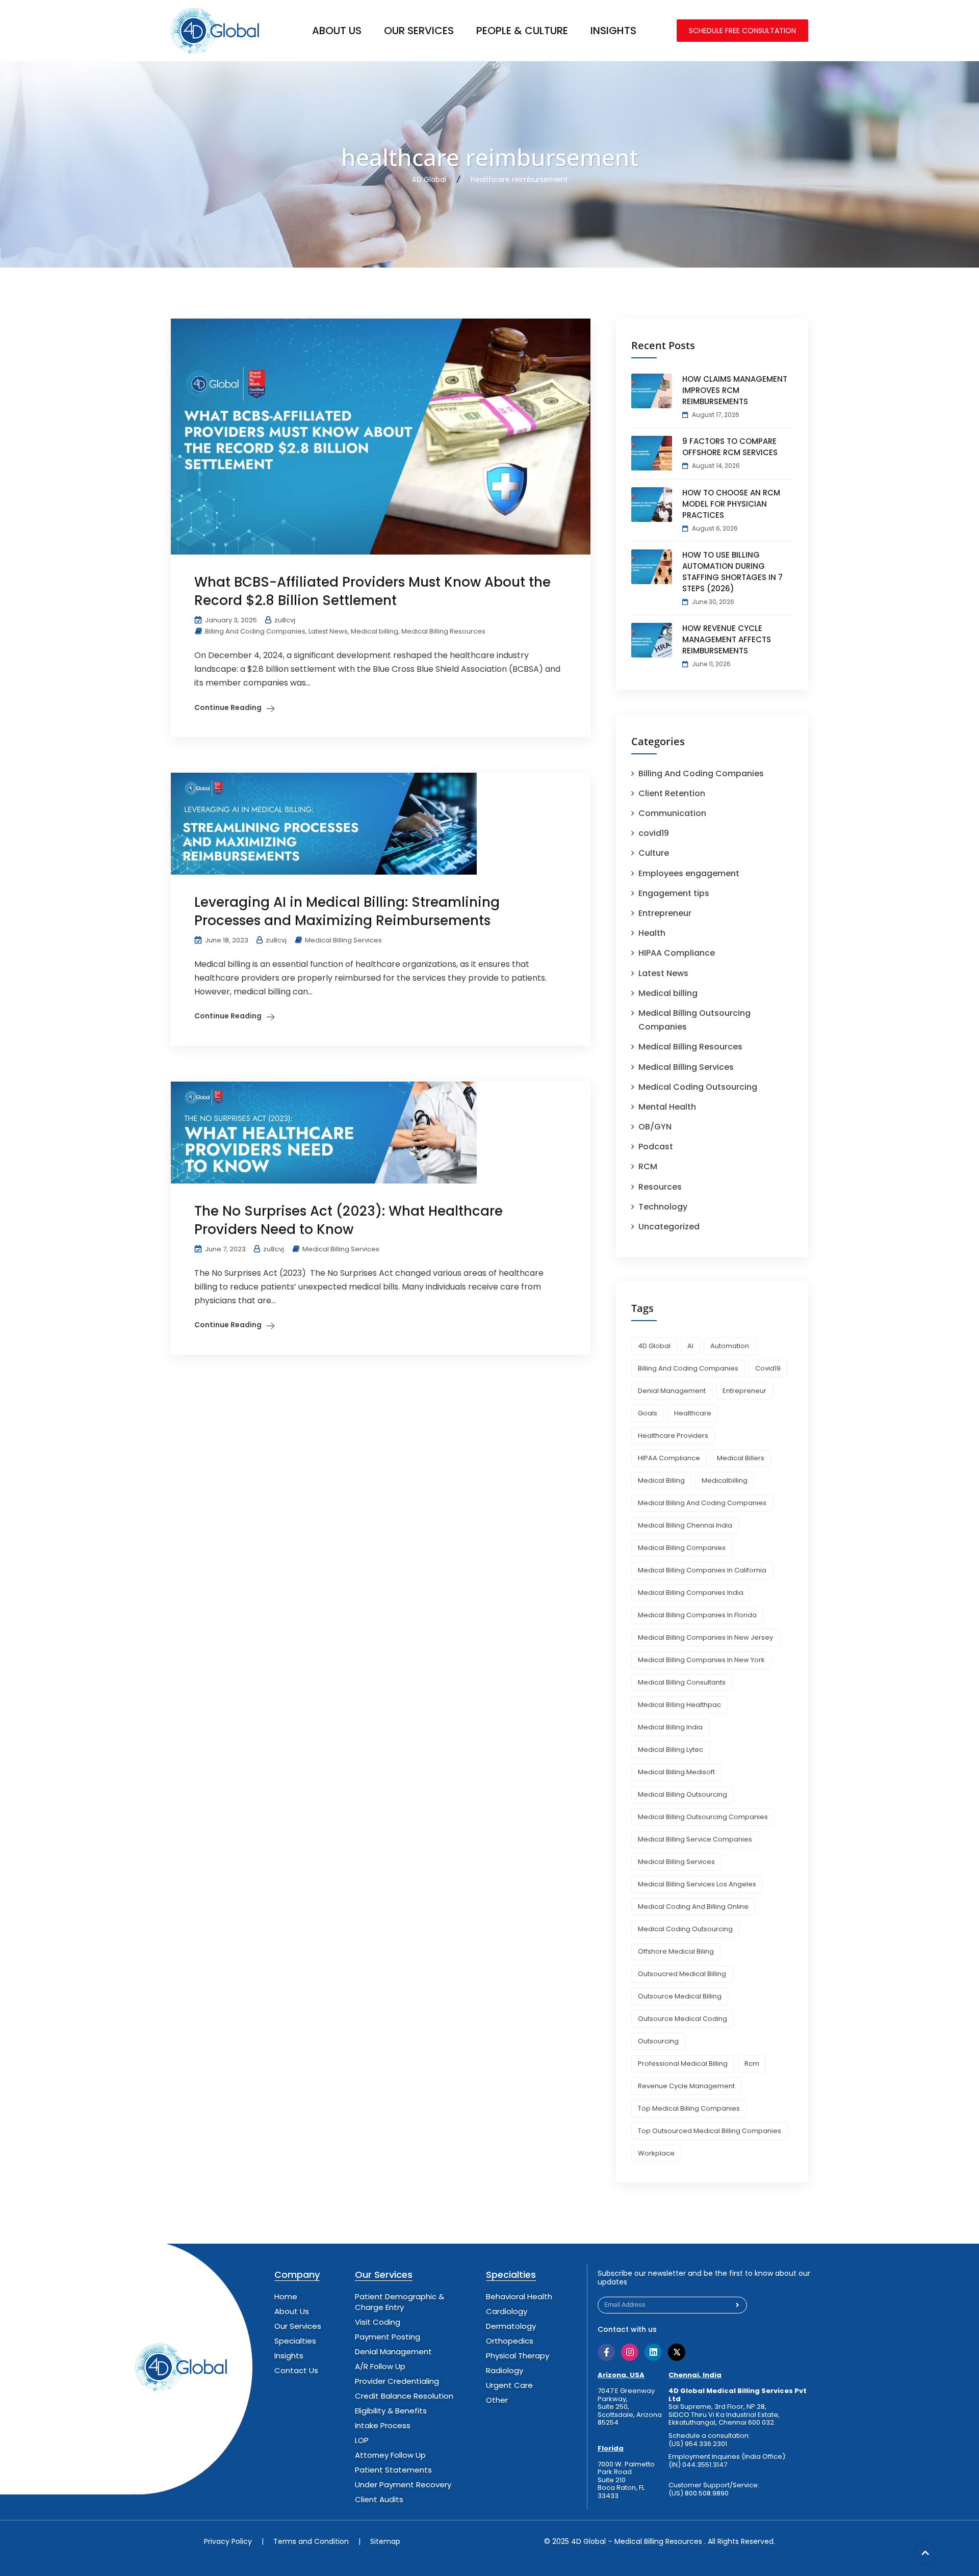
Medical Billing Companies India (691, 1593)
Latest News (328, 631)
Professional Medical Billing (683, 2064)
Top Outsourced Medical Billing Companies (710, 2131)
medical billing (661, 1480)
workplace (656, 2153)
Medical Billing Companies (682, 1548)
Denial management (672, 1391)
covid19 (654, 833)
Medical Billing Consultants (682, 1682)
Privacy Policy (228, 2541)
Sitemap (385, 2541)
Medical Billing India (670, 1727)
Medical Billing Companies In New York (701, 1660)
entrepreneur (744, 1391)
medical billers (741, 1458)
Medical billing (375, 631)
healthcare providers (673, 1436)
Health (652, 933)
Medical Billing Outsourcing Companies (703, 1817)
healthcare (693, 1413)
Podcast (656, 1147)
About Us (337, 31)
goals (648, 1413)
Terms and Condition (311, 2541)
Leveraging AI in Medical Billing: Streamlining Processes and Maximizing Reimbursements (347, 911)
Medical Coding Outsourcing (698, 1087)
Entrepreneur (665, 913)
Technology (663, 1207)
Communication (672, 813)
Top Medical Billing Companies (689, 2108)
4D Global (654, 1346)
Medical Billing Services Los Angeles (697, 1884)
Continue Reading (228, 707)
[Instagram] (630, 2352)
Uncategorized (669, 1227)
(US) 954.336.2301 (698, 2444)
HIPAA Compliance (677, 953)
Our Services (419, 31)
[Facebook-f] (606, 2352)
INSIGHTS (613, 31)
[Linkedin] (653, 2352)
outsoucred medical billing (682, 1974)
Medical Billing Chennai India (685, 1525)
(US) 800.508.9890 (699, 2493)
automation (730, 1346)
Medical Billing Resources (443, 631)
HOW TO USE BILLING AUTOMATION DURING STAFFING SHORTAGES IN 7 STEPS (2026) (732, 572)
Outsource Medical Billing (680, 1996)
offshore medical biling (676, 1951)
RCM (648, 1166)
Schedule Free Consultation (742, 31)
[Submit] (738, 2305)
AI (690, 1346)
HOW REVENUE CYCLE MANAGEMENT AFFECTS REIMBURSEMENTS (727, 639)
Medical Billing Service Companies (695, 1839)
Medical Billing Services (343, 940)
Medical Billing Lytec (671, 1750)
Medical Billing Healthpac (679, 1705)
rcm (752, 2064)
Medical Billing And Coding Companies (702, 1503)
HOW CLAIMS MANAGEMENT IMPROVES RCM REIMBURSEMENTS (735, 390)
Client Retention (672, 793)
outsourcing (658, 2041)
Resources (660, 1187)
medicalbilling (725, 1480)
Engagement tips (674, 893)
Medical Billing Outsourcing (682, 1794)
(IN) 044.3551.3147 (698, 2465)
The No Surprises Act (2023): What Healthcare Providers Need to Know (349, 1220)
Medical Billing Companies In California (702, 1570)
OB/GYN (655, 1127)
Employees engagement (689, 873)
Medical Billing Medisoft (676, 1772)
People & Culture (522, 31)
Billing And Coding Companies (255, 631)
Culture (654, 853)
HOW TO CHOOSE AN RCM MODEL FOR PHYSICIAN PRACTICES (731, 504)
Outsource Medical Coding (682, 2019)
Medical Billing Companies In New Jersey (705, 1637)
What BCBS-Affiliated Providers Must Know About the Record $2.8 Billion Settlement (372, 591)
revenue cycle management (686, 2086)
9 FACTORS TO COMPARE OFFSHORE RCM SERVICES (730, 447)
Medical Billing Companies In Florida (697, 1615)
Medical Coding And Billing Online (693, 1907)
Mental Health (667, 1107)
